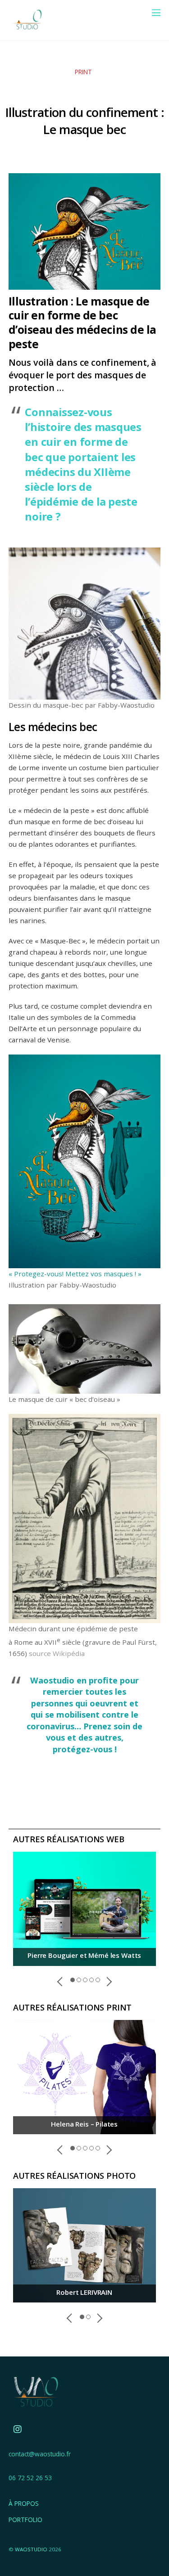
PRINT (83, 72)
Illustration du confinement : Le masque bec (84, 121)
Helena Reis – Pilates (84, 2124)
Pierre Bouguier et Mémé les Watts (84, 1955)
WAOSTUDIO (31, 2549)
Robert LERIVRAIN (84, 2292)
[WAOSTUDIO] (27, 29)
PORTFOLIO (25, 2520)
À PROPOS (24, 2503)
